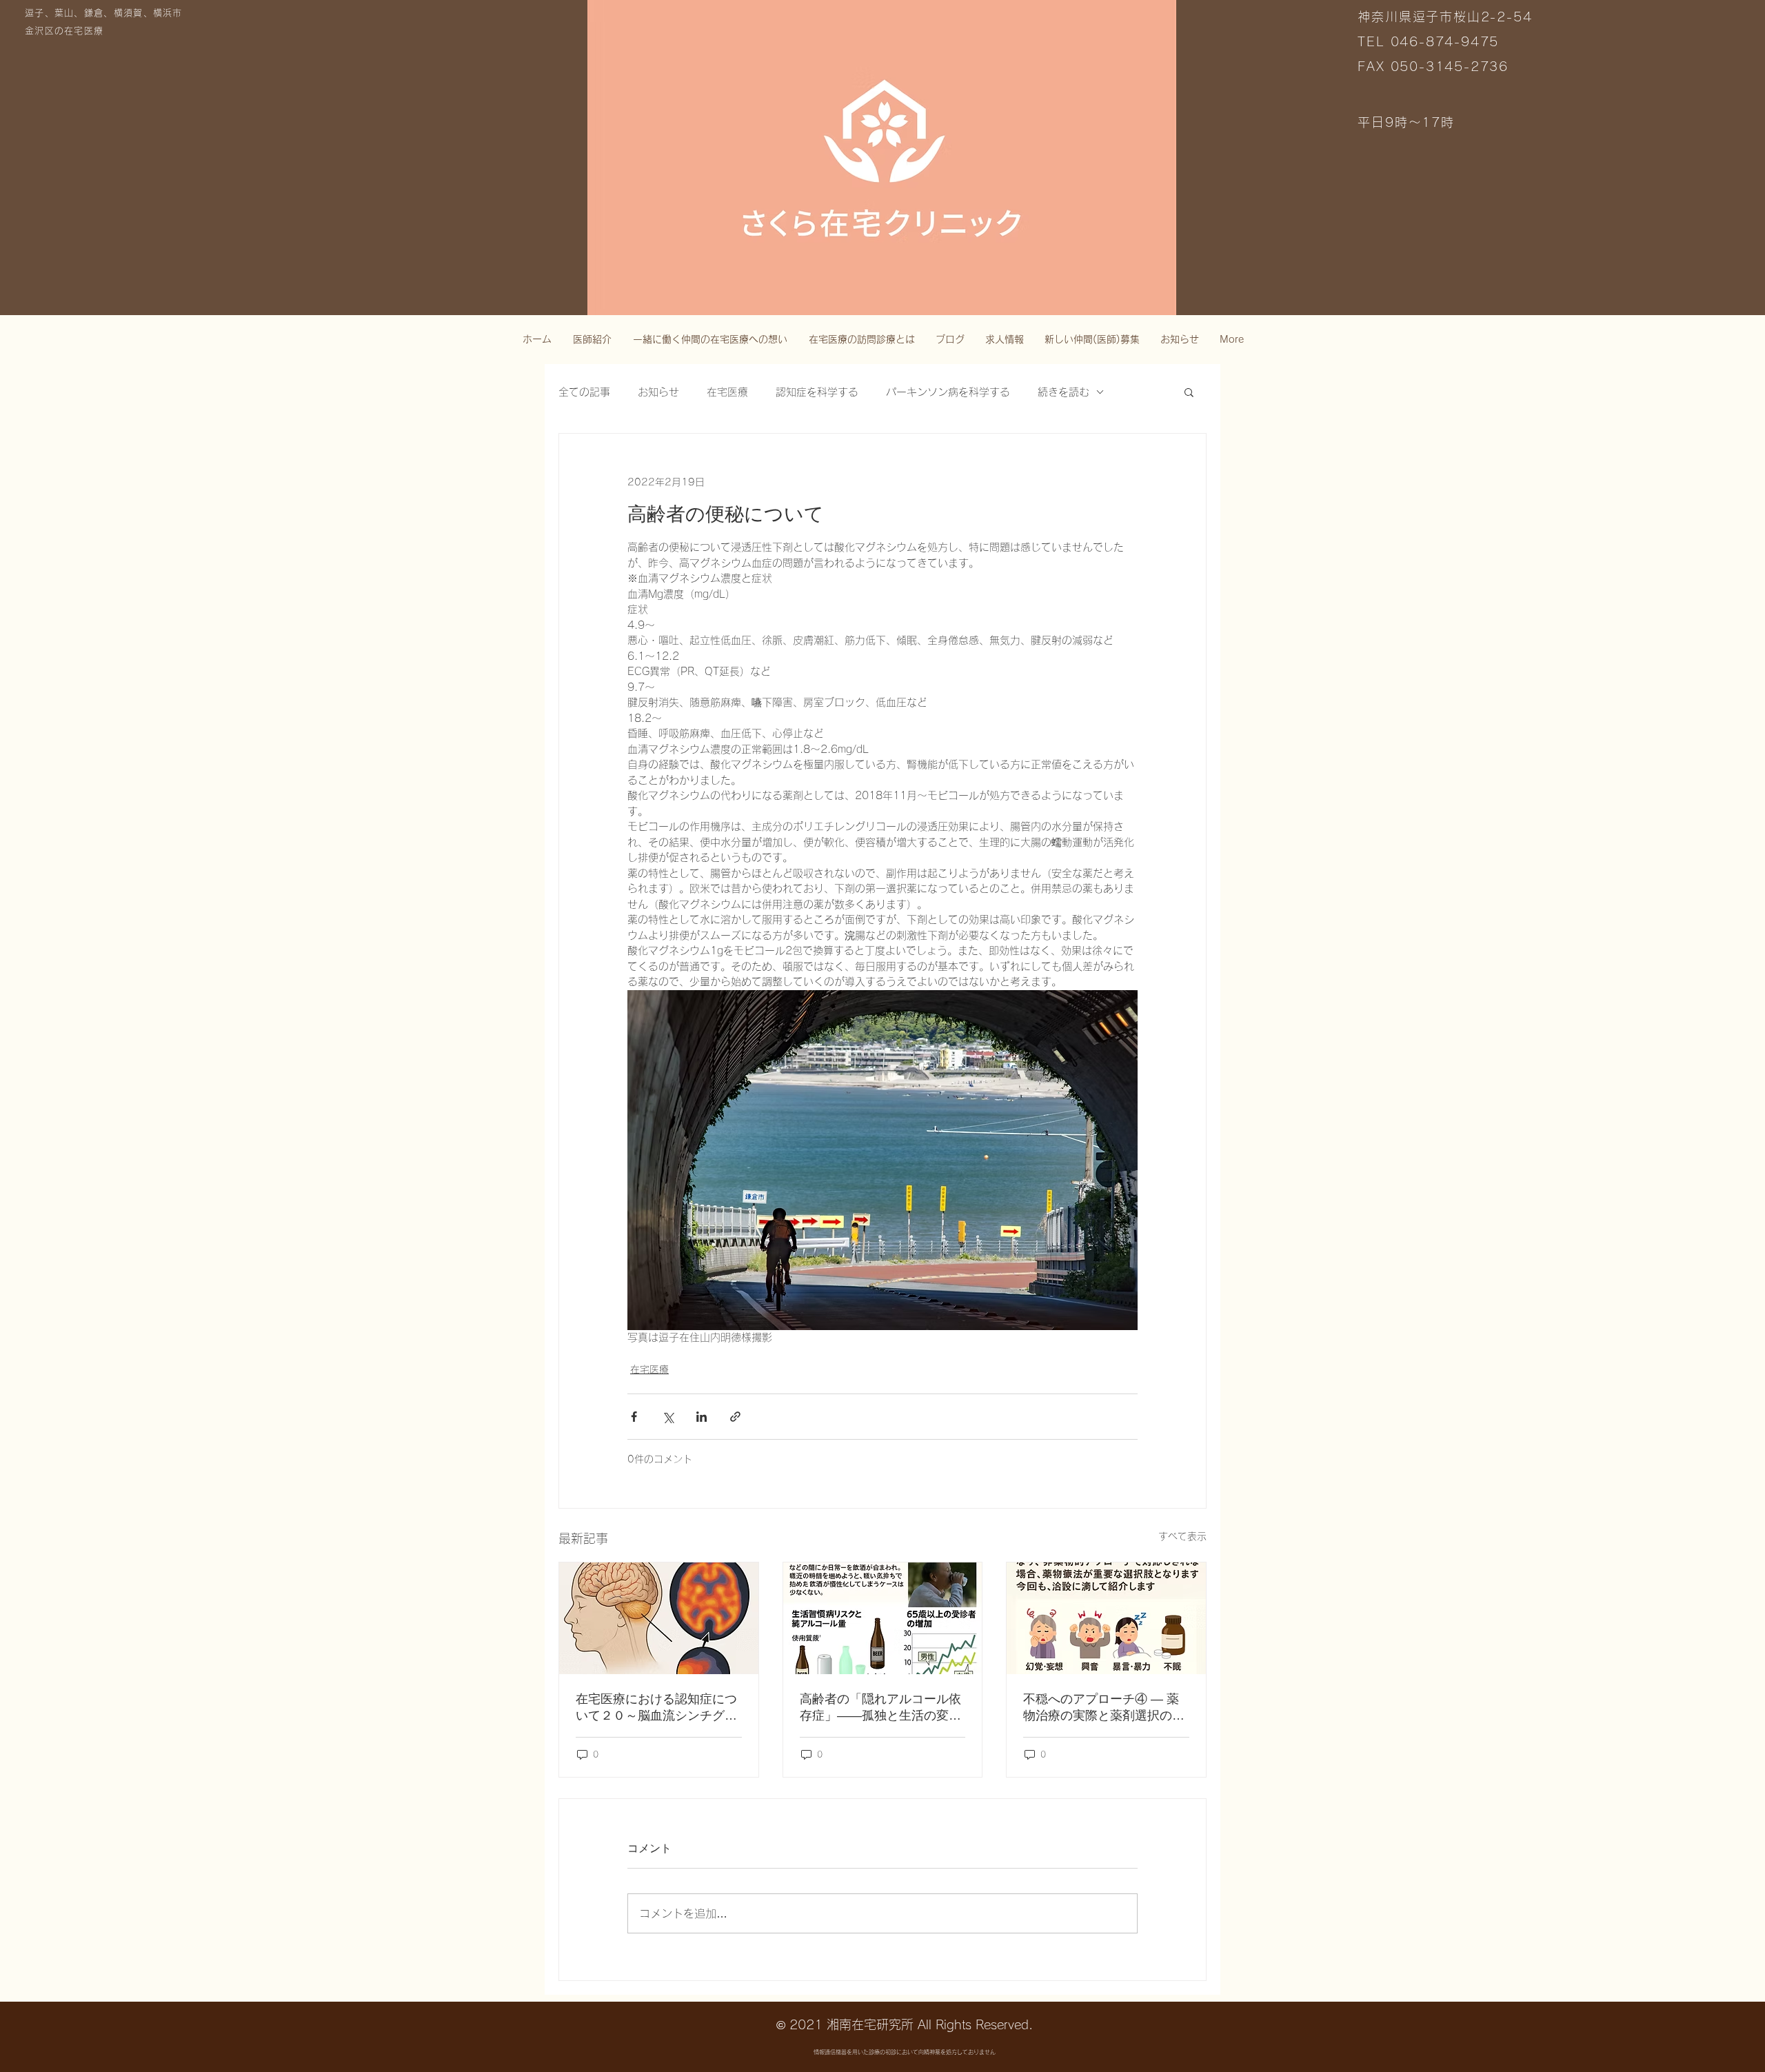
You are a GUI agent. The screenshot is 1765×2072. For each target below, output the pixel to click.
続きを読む (1063, 392)
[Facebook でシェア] (634, 1417)
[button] (1189, 392)
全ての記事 (584, 392)
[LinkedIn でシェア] (702, 1417)
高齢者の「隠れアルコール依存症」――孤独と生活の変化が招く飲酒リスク (880, 1708)
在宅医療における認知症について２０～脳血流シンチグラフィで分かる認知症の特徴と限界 (656, 1708)
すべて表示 (1182, 1536)
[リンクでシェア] (735, 1417)
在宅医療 (727, 392)
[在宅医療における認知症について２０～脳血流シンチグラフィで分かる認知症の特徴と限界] (659, 1618)
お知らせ (658, 392)
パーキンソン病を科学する (948, 392)
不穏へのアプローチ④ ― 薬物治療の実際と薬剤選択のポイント (1104, 1708)
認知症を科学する (817, 392)
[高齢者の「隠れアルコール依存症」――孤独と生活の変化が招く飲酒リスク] (883, 1618)
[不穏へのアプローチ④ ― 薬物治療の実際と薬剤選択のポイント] (1106, 1618)
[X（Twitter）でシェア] (668, 1417)
